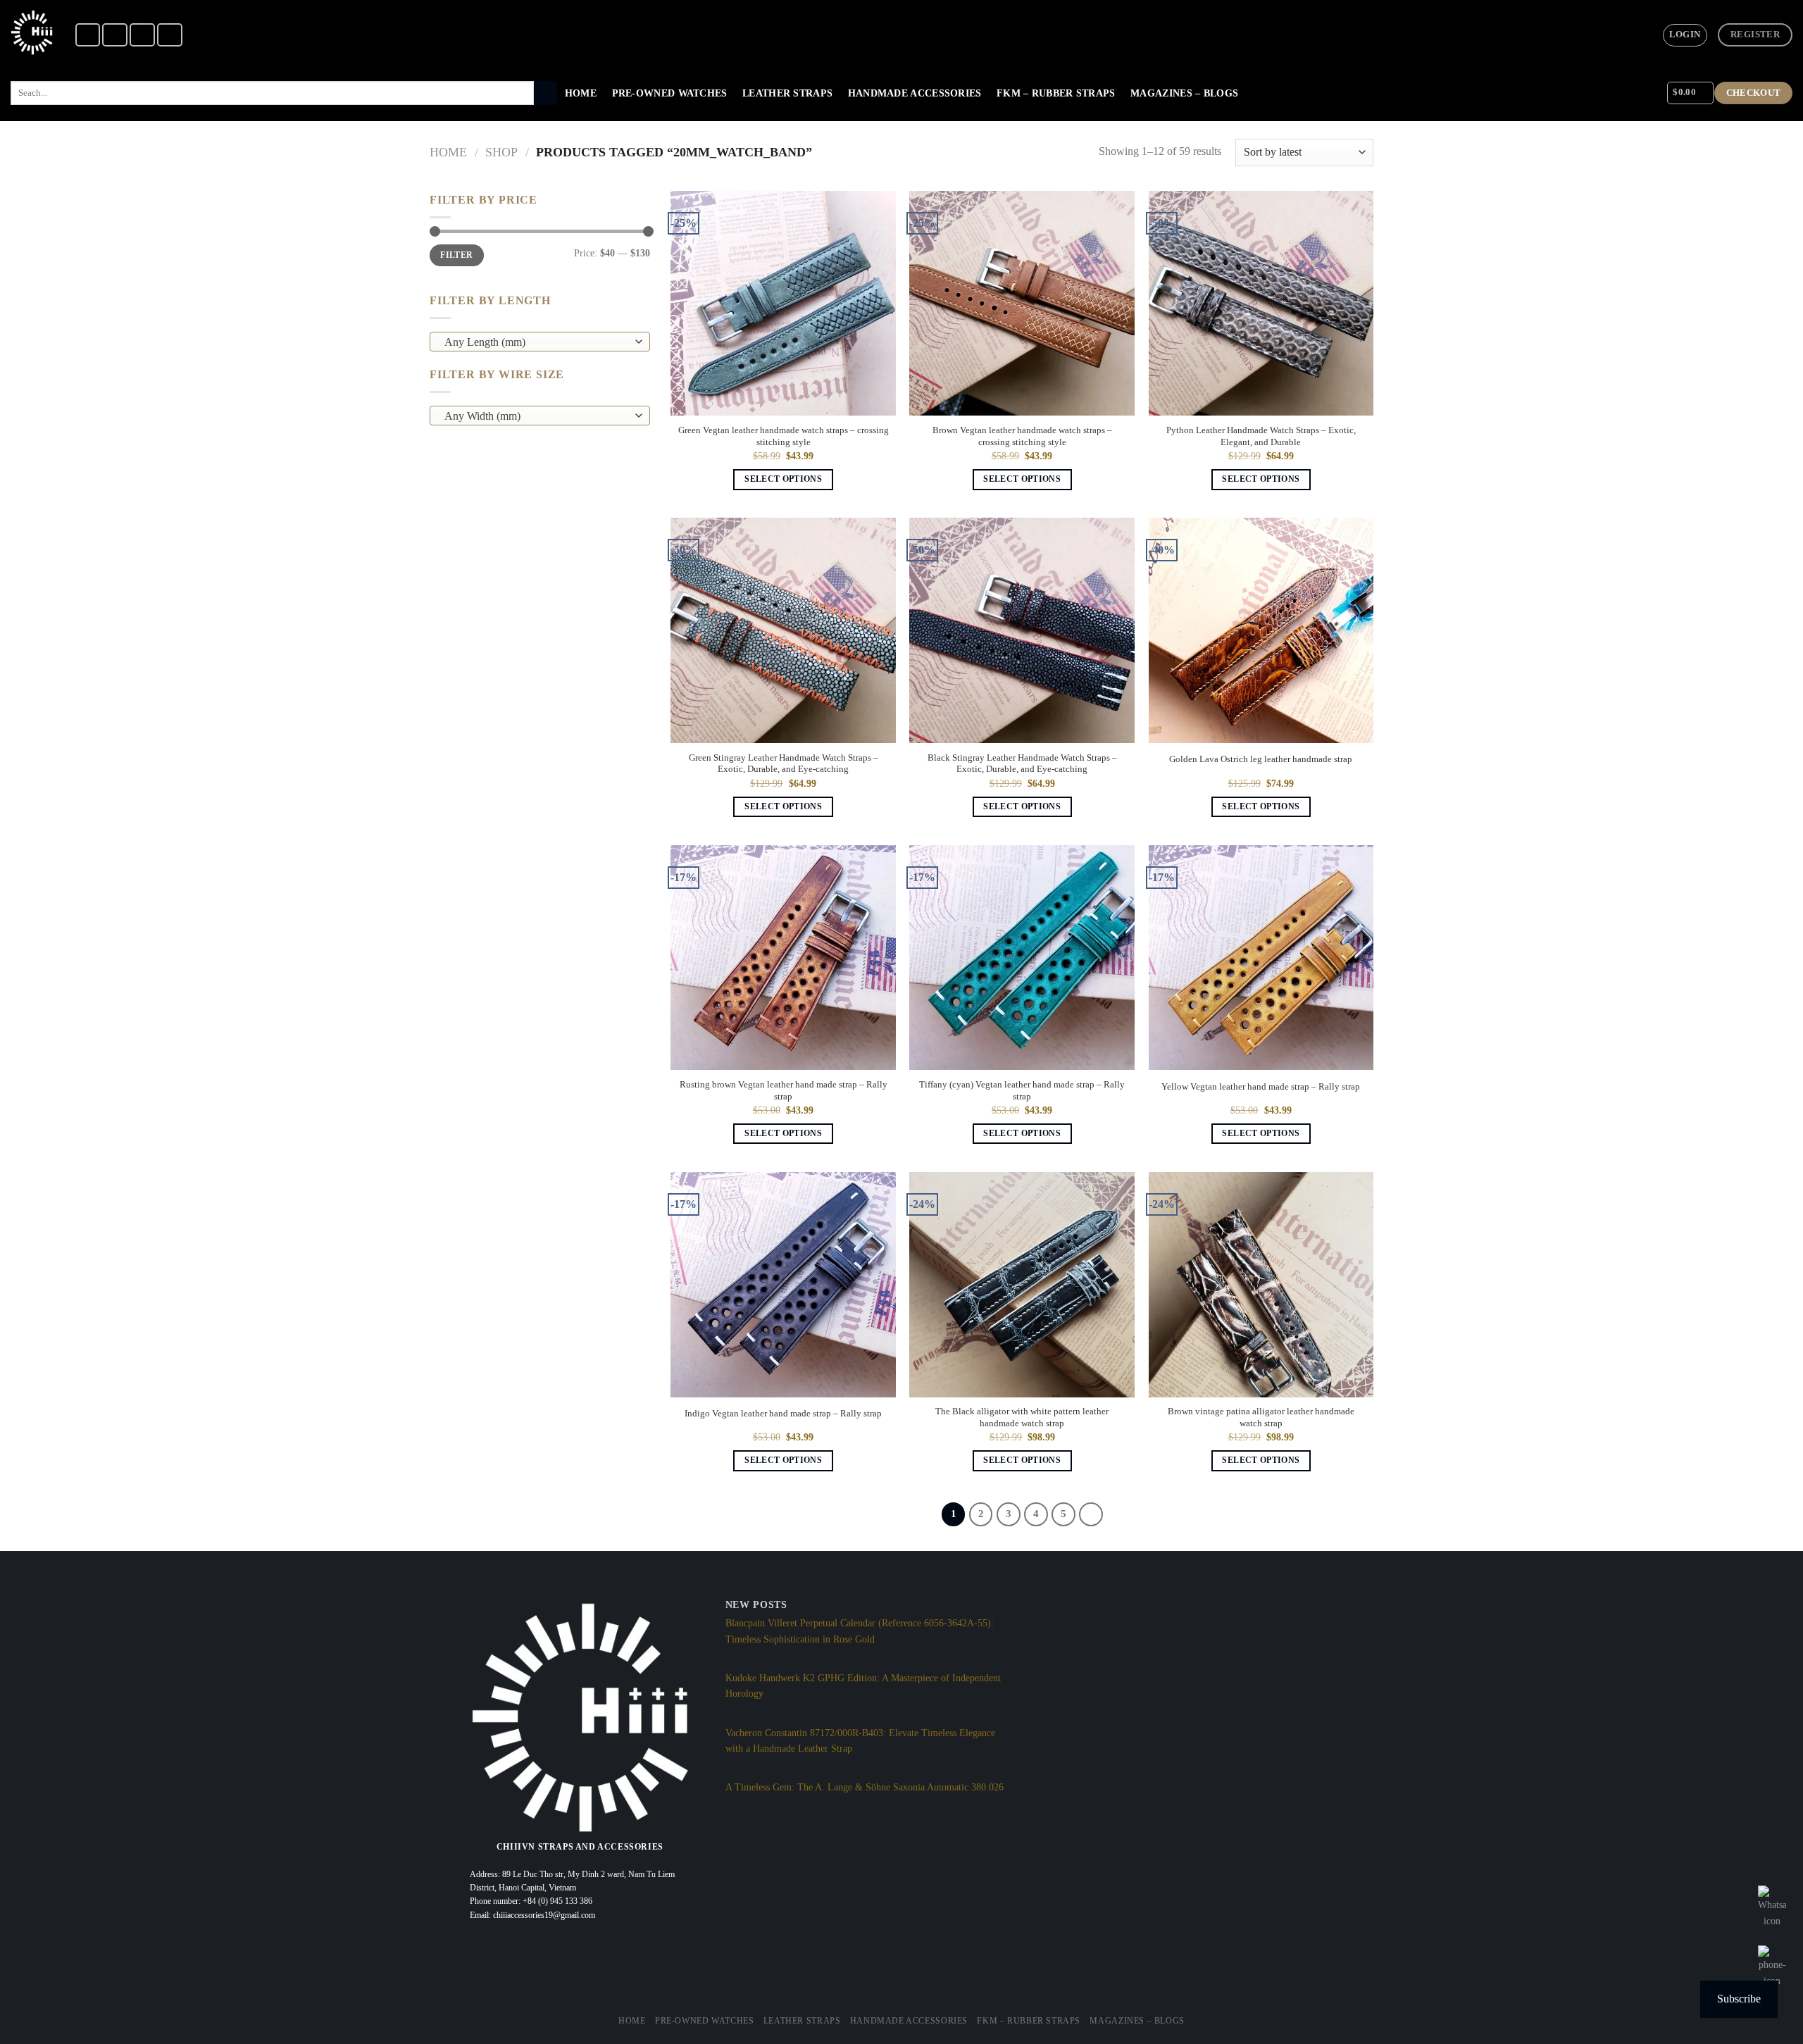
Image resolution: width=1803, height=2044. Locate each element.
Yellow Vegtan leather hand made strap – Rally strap (1261, 1087)
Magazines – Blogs (1184, 93)
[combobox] (540, 342)
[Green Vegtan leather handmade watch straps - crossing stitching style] (783, 304)
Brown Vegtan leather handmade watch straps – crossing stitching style (1022, 436)
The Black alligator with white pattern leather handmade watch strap (1022, 1417)
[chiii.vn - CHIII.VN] (32, 32)
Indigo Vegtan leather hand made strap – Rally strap (783, 1414)
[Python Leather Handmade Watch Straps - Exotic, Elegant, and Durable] (1261, 304)
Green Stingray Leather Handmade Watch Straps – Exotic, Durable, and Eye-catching (784, 764)
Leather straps (787, 93)
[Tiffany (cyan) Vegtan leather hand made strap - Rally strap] (1022, 958)
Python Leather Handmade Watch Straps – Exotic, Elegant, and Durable (1261, 436)
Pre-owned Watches (670, 93)
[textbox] (536, 342)
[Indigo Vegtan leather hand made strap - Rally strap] (783, 1285)
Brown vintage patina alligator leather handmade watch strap (1261, 1417)
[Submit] (545, 93)
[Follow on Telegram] (170, 35)
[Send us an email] (142, 35)
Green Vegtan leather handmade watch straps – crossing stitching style (784, 436)
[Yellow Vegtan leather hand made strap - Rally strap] (1261, 958)
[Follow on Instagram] (115, 35)
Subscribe (1739, 1999)
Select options (783, 479)
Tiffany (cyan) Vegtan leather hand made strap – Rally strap (1022, 1091)
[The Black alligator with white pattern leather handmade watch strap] (1022, 1285)
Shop (501, 152)
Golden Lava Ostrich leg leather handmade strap (1261, 759)
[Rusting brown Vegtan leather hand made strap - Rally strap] (783, 958)
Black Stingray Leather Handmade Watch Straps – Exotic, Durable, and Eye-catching (1022, 764)
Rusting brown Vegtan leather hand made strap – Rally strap (784, 1091)
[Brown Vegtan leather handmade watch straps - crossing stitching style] (1022, 304)
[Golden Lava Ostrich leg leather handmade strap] (1261, 630)
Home (581, 93)
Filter (456, 255)
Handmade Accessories (915, 93)
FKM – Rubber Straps (1056, 93)
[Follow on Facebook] (88, 35)
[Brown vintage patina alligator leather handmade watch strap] (1261, 1285)
